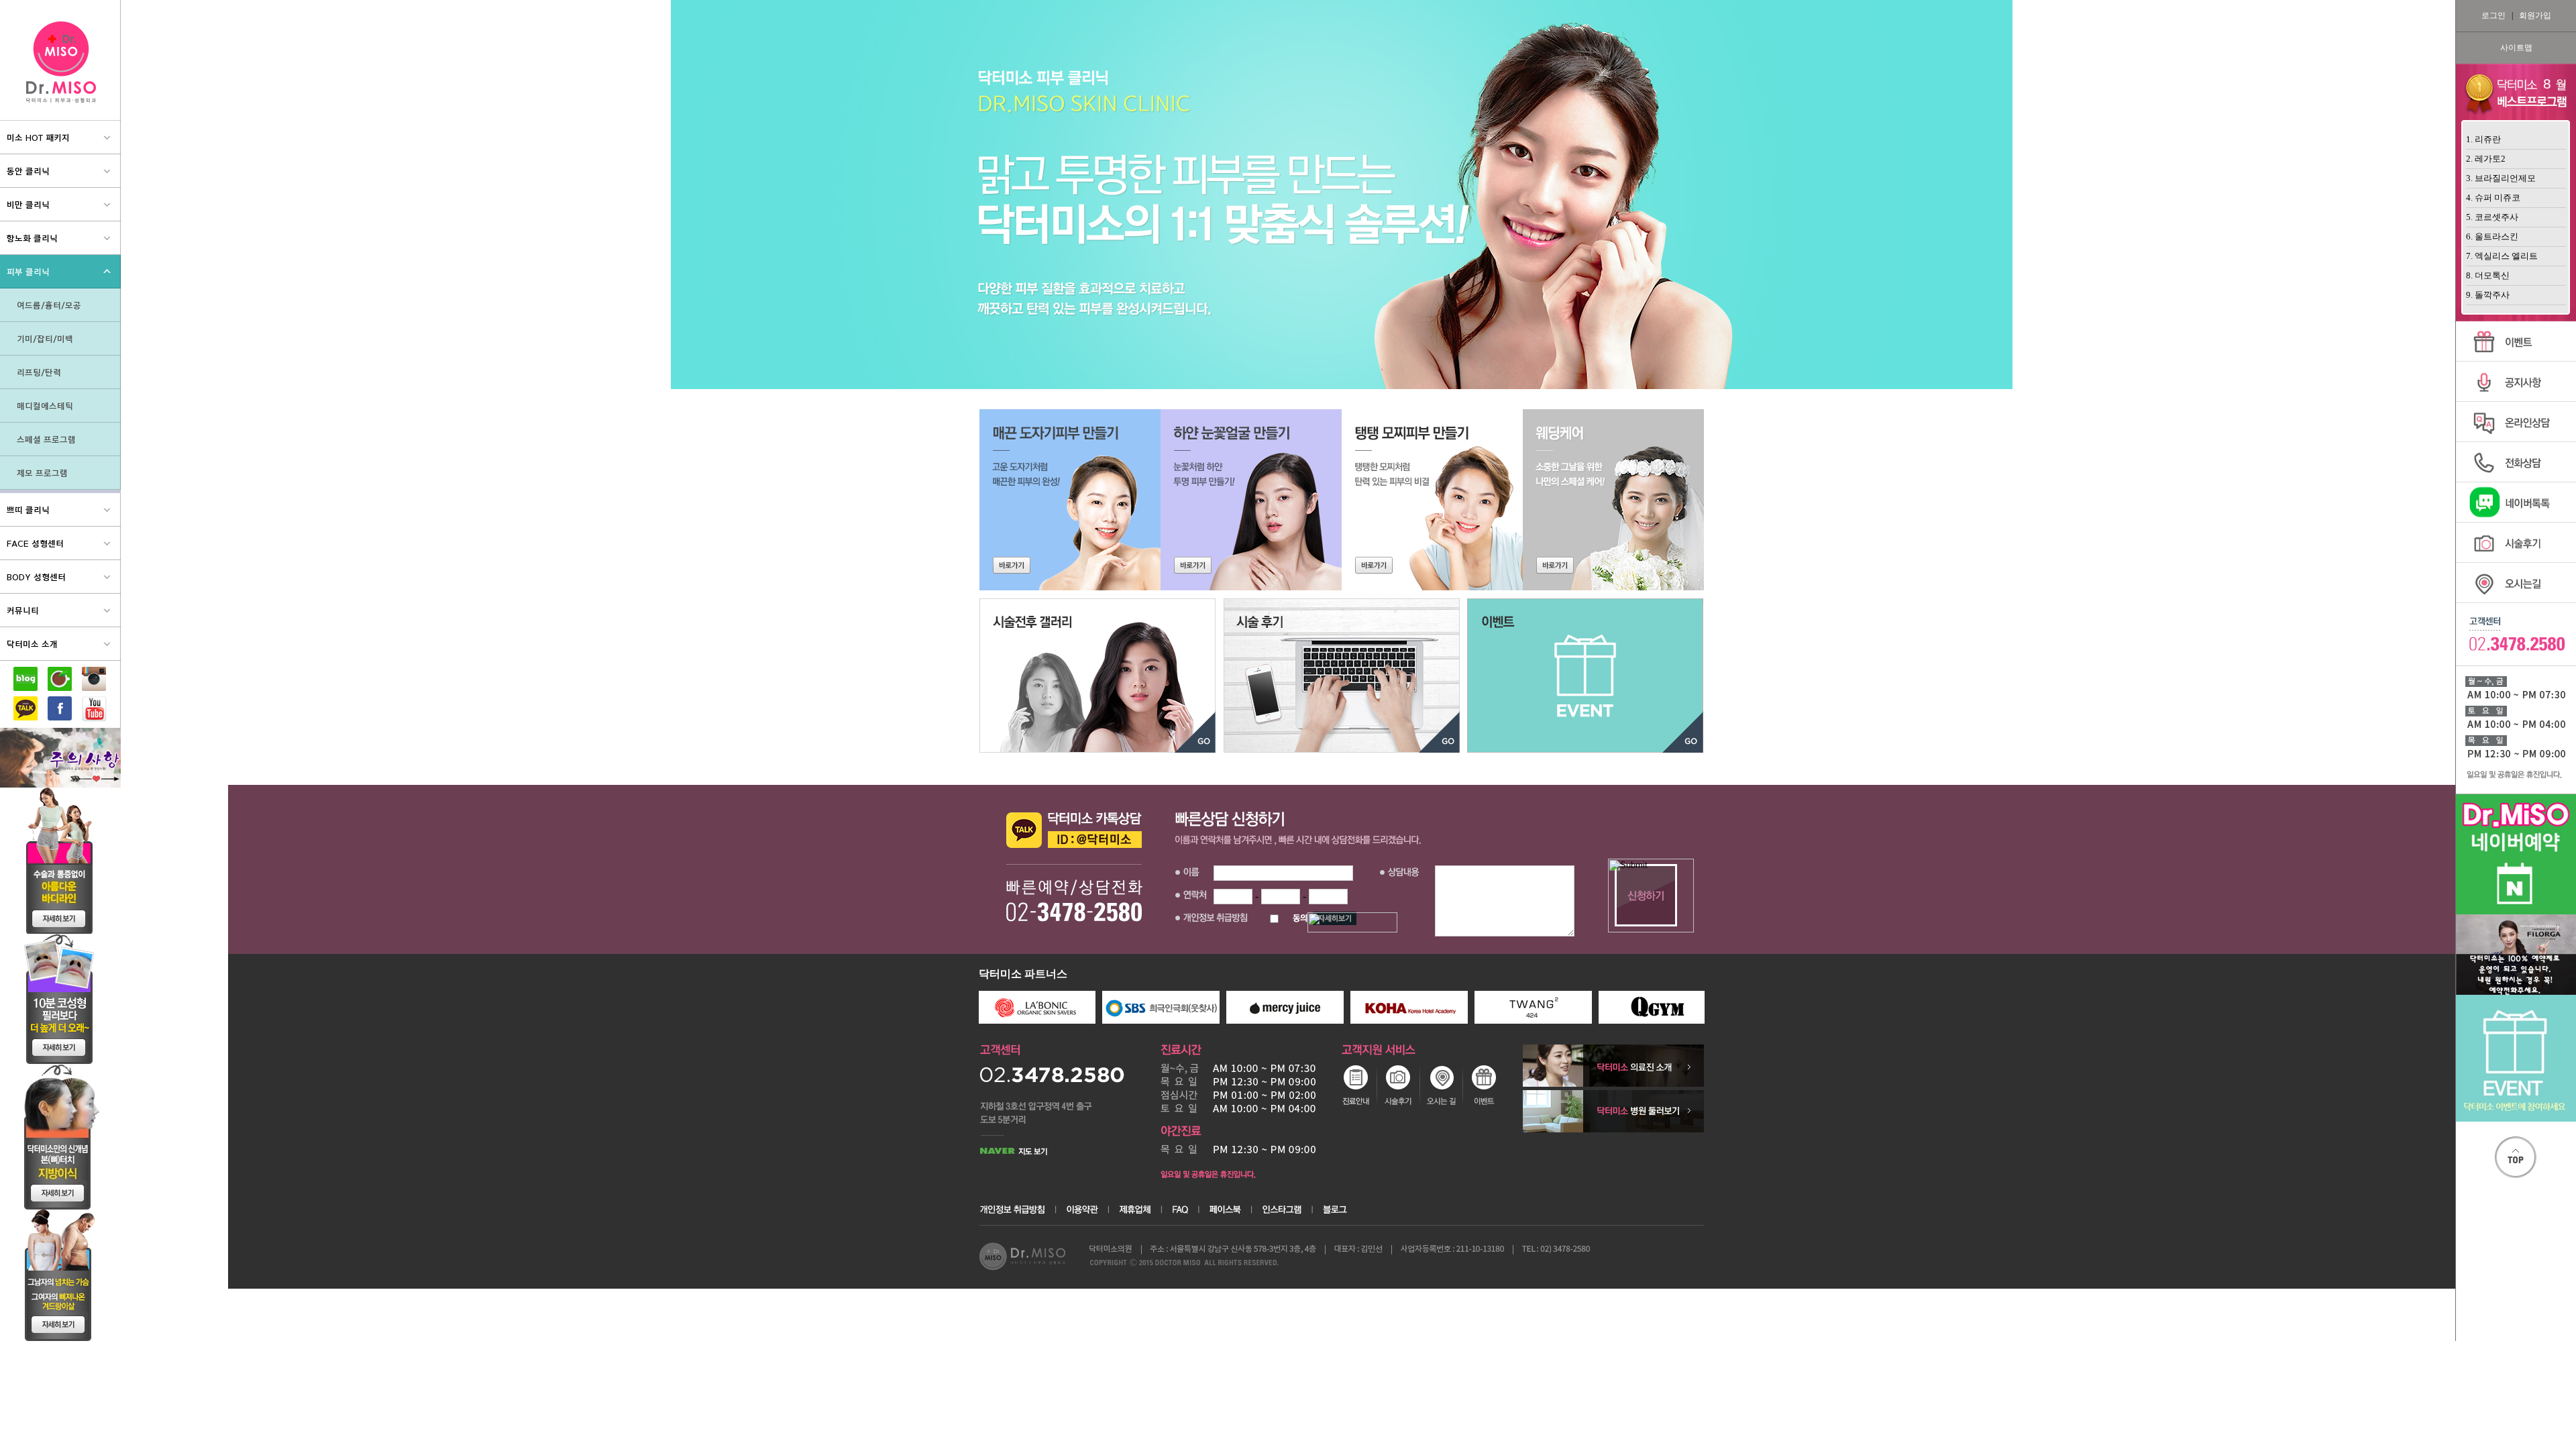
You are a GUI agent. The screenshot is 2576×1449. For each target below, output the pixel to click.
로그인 (2493, 15)
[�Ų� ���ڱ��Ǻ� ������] (1070, 500)
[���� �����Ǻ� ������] (1432, 500)
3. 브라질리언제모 (2501, 178)
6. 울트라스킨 (2492, 236)
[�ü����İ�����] (1097, 676)
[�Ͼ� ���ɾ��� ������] (1251, 500)
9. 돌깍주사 (2488, 295)
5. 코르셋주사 (2492, 217)
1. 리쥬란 (2483, 139)
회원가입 (2535, 15)
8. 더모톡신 (2488, 275)
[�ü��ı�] (1342, 676)
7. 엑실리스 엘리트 (2502, 256)
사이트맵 (2516, 48)
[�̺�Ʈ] (1585, 676)
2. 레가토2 (2486, 159)
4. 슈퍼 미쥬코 (2493, 198)
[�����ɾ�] (1613, 500)
